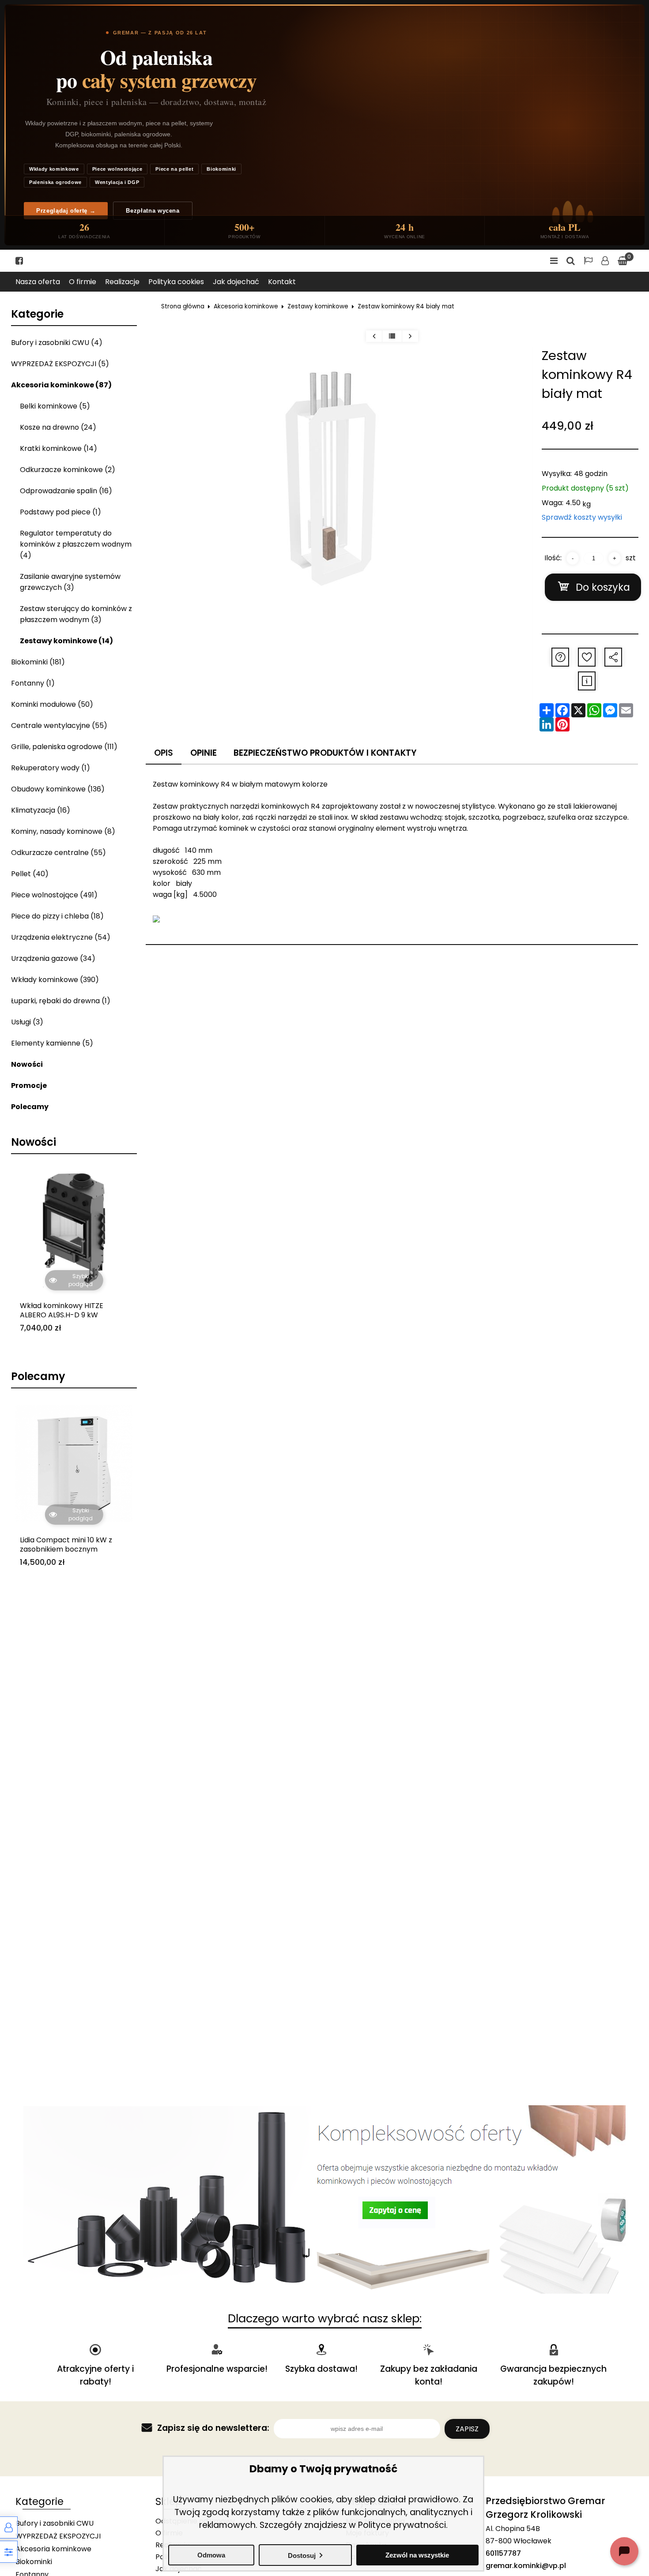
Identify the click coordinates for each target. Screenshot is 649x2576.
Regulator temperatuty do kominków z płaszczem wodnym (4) (76, 544)
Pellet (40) (30, 874)
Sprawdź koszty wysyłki (582, 517)
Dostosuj (302, 2555)
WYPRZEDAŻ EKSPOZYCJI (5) (60, 364)
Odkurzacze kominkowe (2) (68, 470)
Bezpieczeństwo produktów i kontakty (325, 753)
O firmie (83, 282)
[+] (615, 558)
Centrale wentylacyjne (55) (59, 726)
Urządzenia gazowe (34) (53, 958)
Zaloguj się (605, 261)
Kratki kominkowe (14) (58, 448)
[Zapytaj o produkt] (560, 657)
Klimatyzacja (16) (41, 810)
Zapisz (467, 2429)
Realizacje (122, 282)
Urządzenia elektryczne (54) (61, 937)
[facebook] (19, 261)
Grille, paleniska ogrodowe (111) (64, 747)
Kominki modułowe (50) (52, 704)
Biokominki (221, 169)
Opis (164, 753)
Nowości (27, 1064)
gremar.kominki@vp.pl (526, 2566)
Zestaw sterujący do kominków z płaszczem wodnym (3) (76, 614)
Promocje (29, 1086)
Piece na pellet (174, 169)
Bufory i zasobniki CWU (55, 2523)
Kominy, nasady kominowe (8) (63, 831)
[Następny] (410, 336)
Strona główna (183, 306)
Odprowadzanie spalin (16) (66, 491)
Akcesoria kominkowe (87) (61, 385)
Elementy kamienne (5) (52, 1043)
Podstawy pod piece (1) (60, 512)
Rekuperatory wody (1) (51, 768)
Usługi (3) (27, 1022)
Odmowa (211, 2555)
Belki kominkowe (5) (55, 406)
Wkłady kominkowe (54, 169)
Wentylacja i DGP (117, 182)
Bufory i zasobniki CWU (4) (57, 343)
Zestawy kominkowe (318, 306)
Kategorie (37, 314)
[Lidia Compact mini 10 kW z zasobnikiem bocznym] (74, 1463)
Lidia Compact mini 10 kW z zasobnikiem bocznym (66, 1545)
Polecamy (30, 1107)
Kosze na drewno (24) (58, 427)
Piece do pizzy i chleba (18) (57, 916)
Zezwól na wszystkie (417, 2555)
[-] (573, 558)
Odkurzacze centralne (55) (58, 853)
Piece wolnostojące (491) (54, 895)
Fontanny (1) (33, 683)
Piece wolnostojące (117, 169)
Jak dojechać (236, 282)
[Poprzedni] (374, 336)
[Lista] (392, 336)
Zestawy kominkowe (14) (66, 641)
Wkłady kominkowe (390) (55, 980)
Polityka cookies (176, 282)
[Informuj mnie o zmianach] (587, 681)
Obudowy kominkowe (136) (58, 789)
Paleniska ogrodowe (55, 182)
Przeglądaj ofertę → (66, 211)
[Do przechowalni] (587, 657)
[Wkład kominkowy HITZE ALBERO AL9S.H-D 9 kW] (74, 1229)
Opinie (204, 753)
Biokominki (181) (38, 662)
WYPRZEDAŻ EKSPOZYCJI (58, 2536)
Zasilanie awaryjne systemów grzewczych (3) (70, 582)
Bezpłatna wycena (153, 211)
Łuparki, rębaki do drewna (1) (61, 1001)
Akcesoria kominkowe (246, 306)
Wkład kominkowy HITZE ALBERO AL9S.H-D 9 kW (62, 1311)
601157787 (503, 2553)
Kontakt (282, 282)
